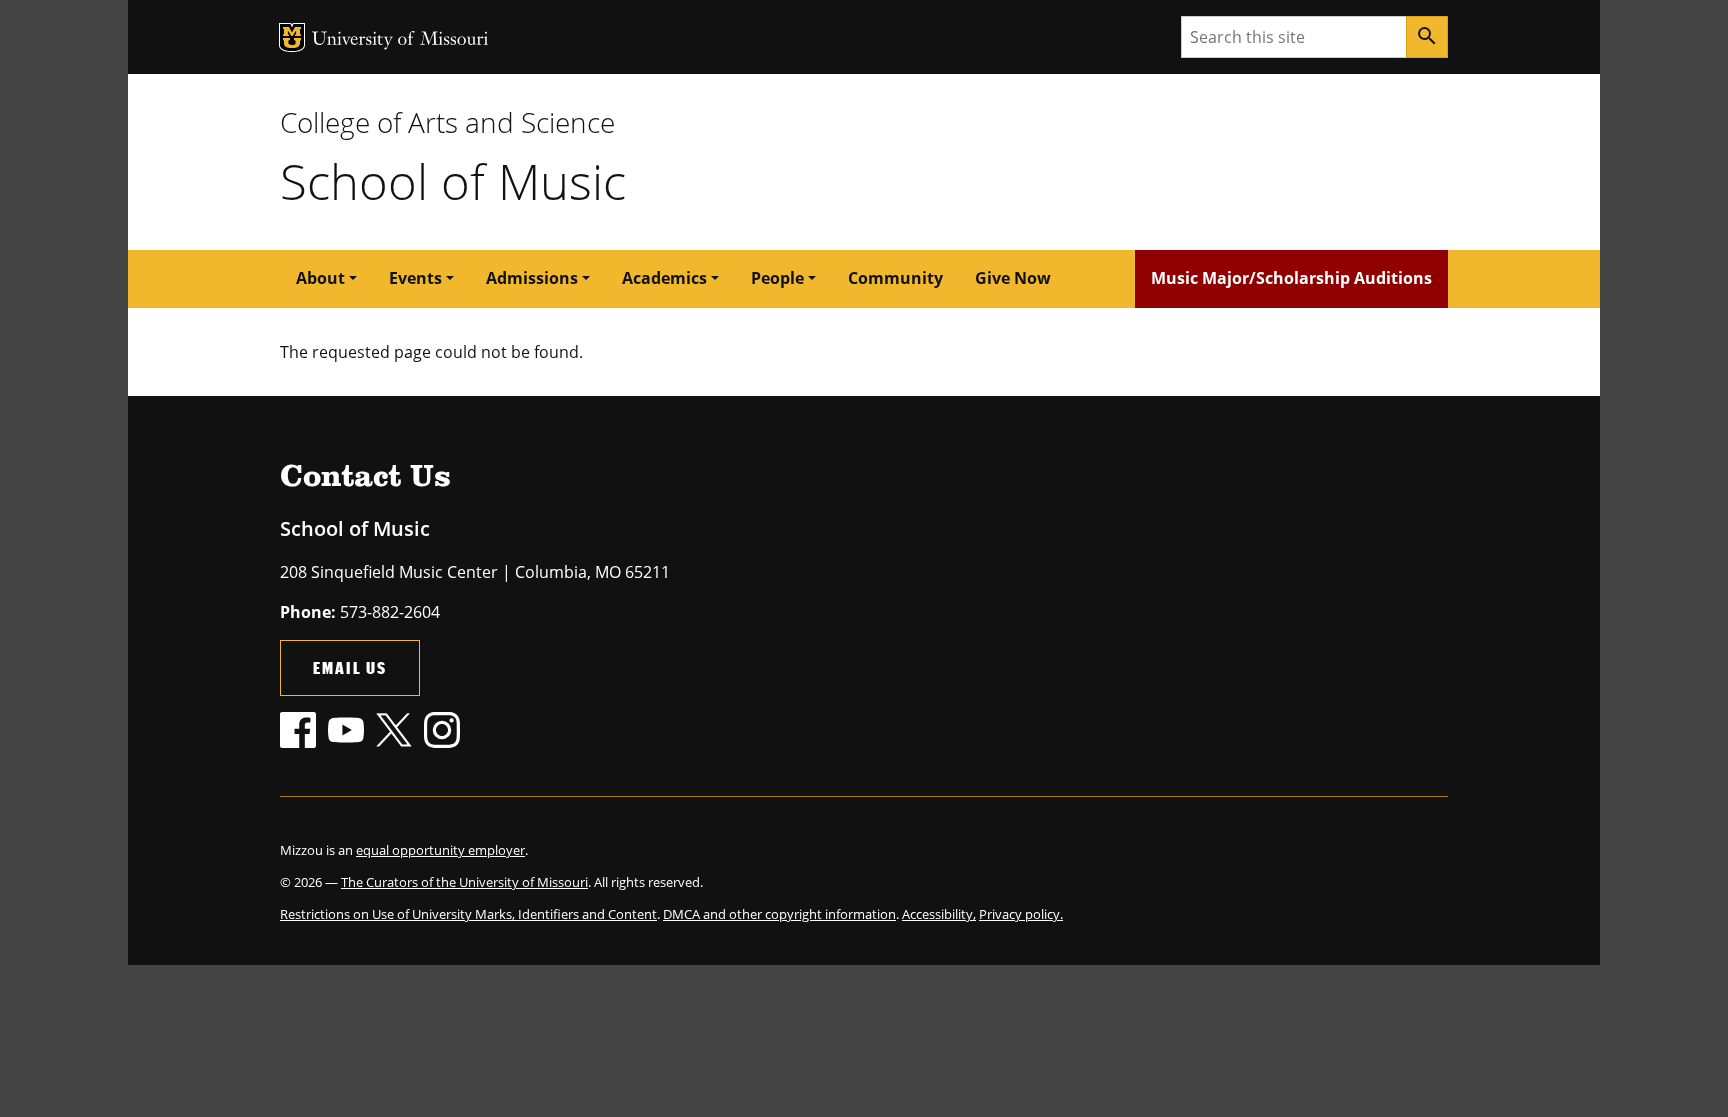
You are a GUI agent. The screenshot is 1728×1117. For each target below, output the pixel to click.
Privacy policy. (1021, 914)
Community (895, 278)
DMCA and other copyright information (779, 914)
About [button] (320, 278)
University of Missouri (400, 40)
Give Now (1013, 278)
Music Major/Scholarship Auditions (1291, 278)
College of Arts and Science (447, 122)
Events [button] (415, 278)
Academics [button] (664, 278)
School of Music (453, 181)
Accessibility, (939, 914)
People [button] (777, 278)
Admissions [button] (532, 278)
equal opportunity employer (440, 850)
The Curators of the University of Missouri (464, 882)
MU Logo (292, 37)
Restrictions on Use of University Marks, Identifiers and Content (468, 914)
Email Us (350, 667)
